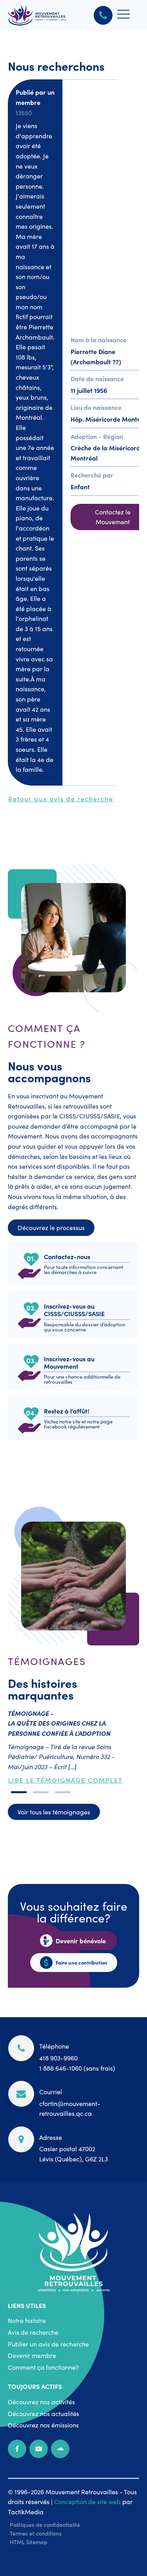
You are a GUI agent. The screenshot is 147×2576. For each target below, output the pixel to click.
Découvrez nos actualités (44, 2413)
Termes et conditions (36, 2533)
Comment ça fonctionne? (43, 2367)
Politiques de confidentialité (45, 2525)
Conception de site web (87, 2501)
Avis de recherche (33, 2332)
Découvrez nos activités (41, 2402)
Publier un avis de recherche (48, 2344)
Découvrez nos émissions (43, 2425)
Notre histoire (27, 2320)
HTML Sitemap (29, 2542)
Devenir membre (32, 2355)
